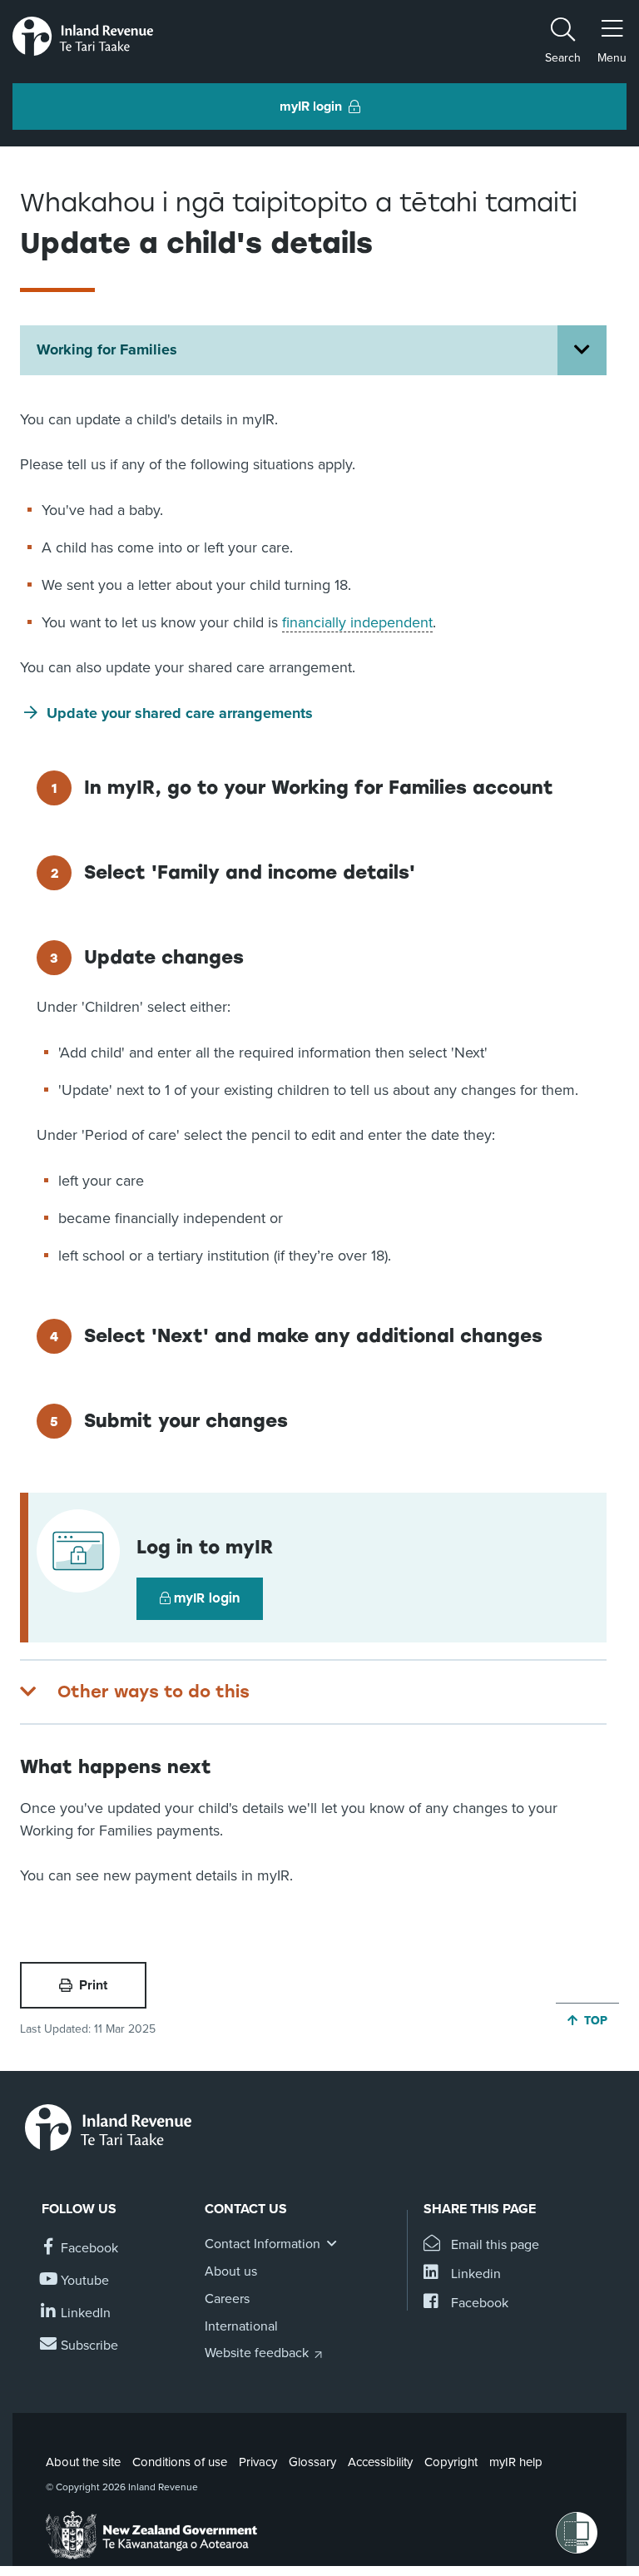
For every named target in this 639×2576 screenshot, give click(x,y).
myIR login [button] (311, 107)
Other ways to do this (154, 1692)
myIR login (207, 1598)
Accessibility (380, 2462)
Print (93, 1985)
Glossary (312, 2462)
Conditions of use (180, 2462)
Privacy (258, 2462)
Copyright (451, 2462)
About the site (83, 2462)
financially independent (357, 622)
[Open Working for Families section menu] (582, 350)
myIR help (516, 2462)
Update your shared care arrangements (180, 713)
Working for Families (107, 349)
